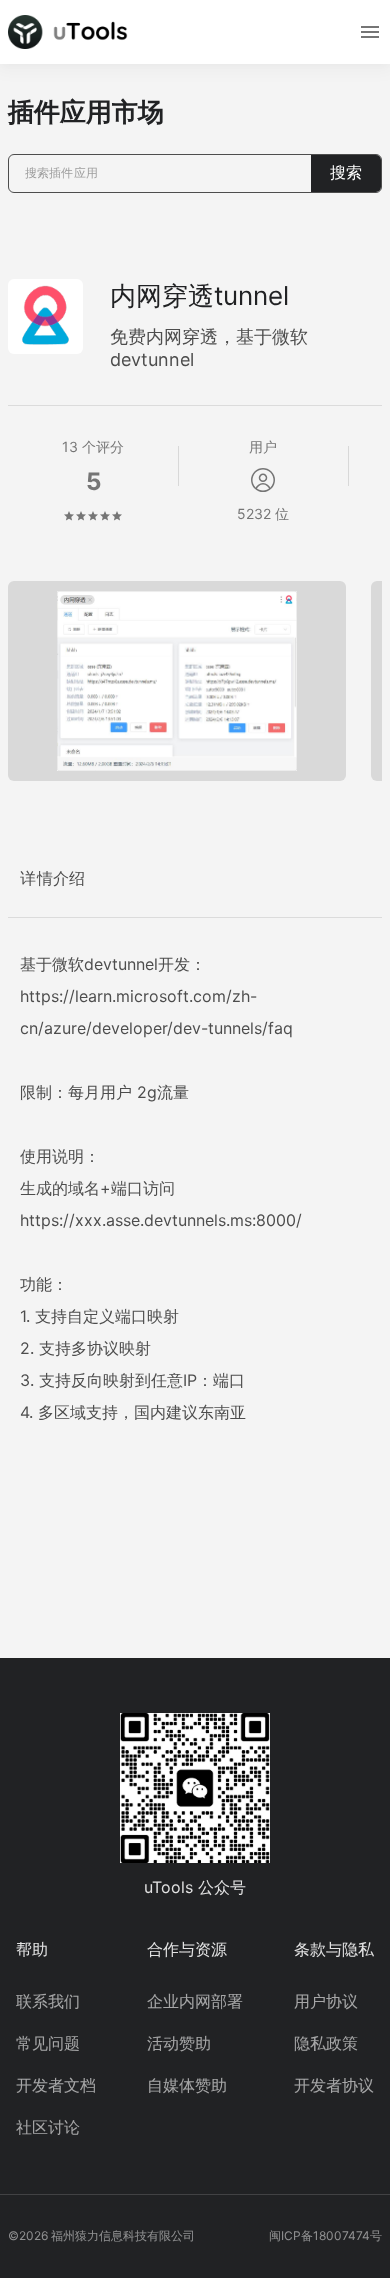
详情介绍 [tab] (53, 878)
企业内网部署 (195, 2001)
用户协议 (326, 2001)
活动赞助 (179, 2043)
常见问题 (48, 2043)
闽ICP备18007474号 (325, 2235)
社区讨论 (48, 2127)
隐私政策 (326, 2043)
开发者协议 (334, 2085)
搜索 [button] (346, 172)
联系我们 (48, 2001)
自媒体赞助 (187, 2085)
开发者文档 (56, 2085)
